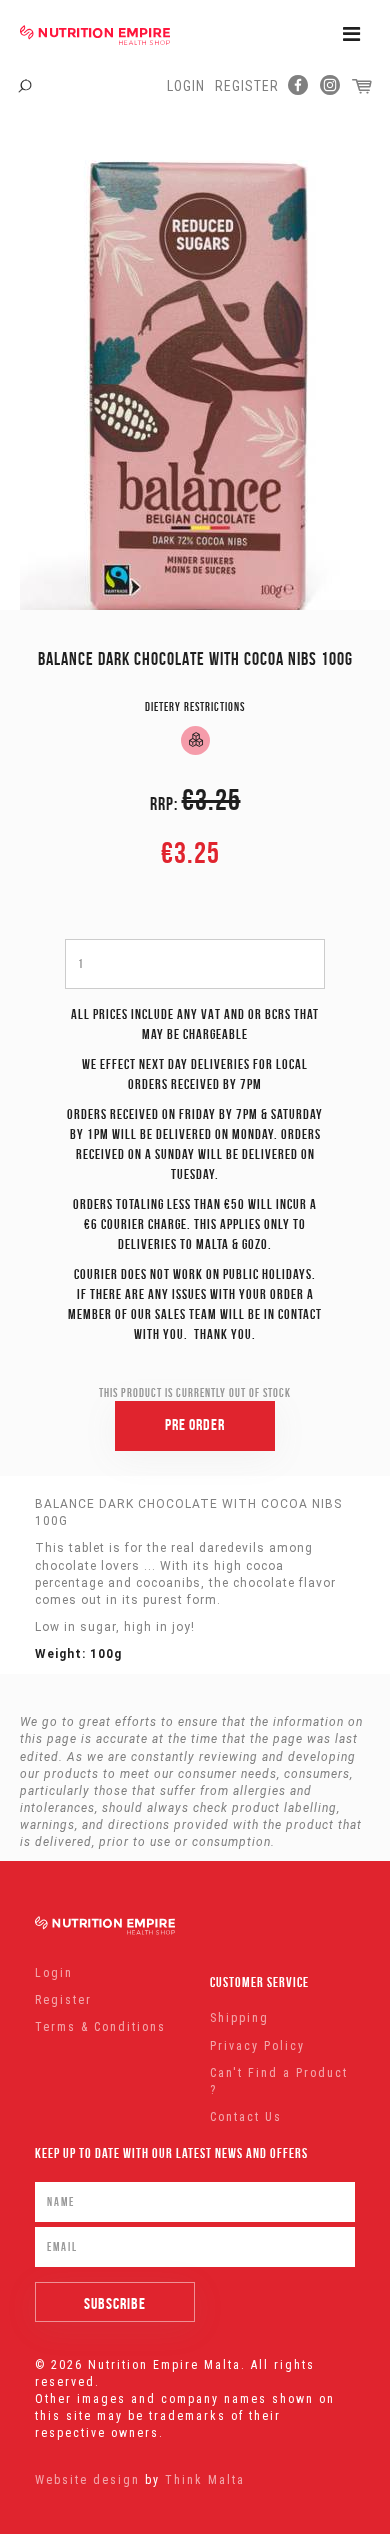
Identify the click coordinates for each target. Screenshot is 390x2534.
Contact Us (246, 2117)
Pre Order (195, 1424)
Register (247, 86)
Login (186, 86)
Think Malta (205, 2480)
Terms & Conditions (100, 2027)
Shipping (239, 2018)
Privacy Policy (257, 2046)
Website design (87, 2480)
